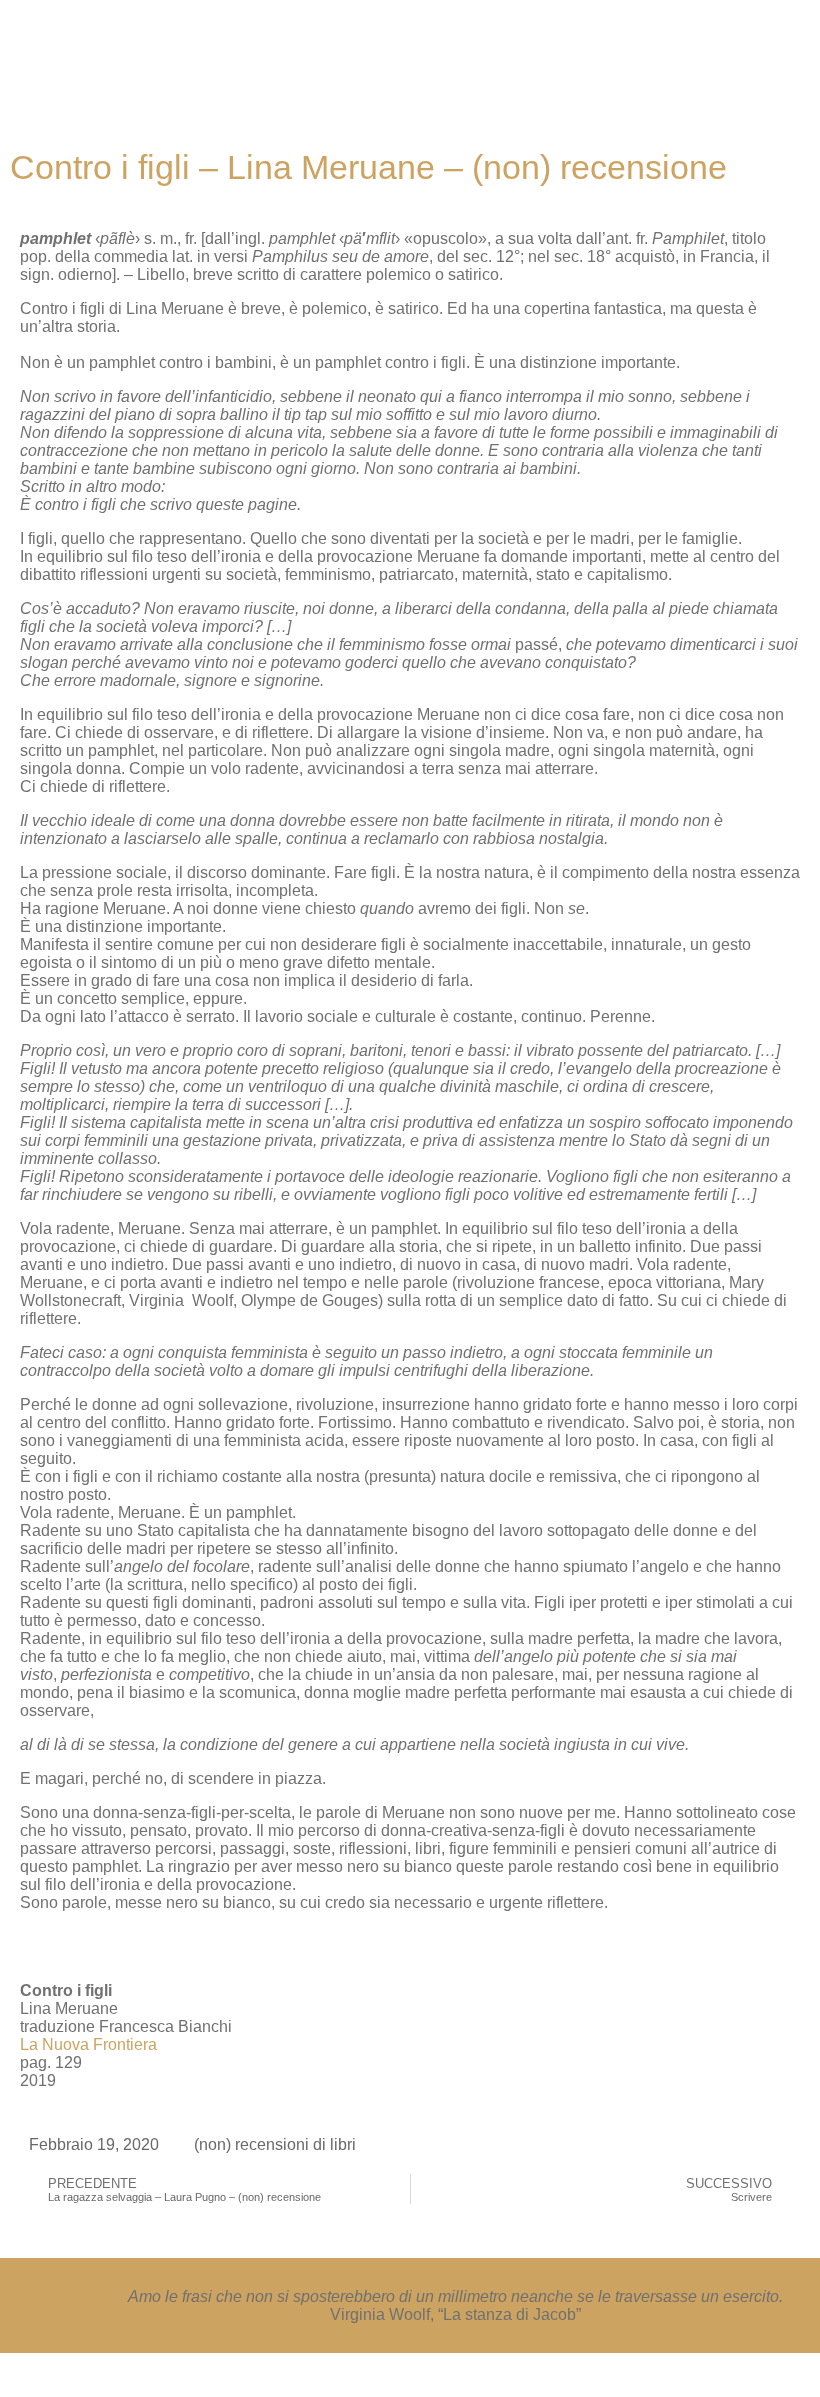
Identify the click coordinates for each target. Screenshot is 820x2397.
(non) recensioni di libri (275, 2144)
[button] (468, 49)
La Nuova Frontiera (88, 2044)
